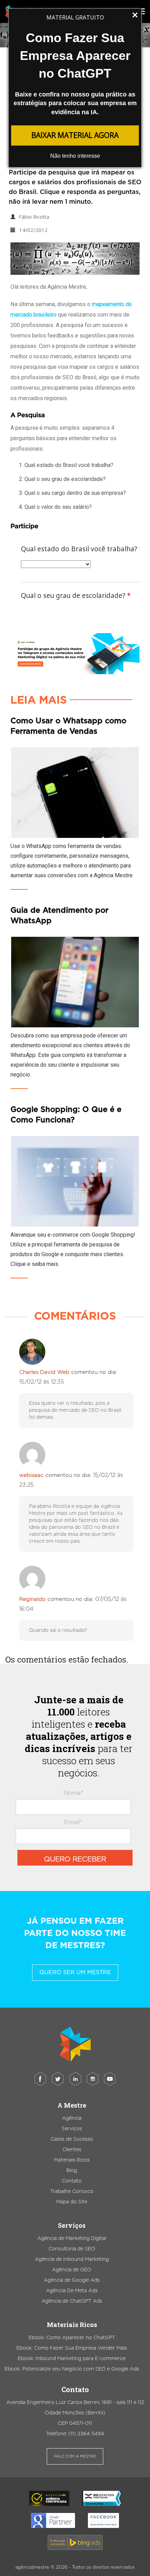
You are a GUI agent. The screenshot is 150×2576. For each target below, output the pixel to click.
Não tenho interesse (75, 156)
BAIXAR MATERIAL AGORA (75, 135)
